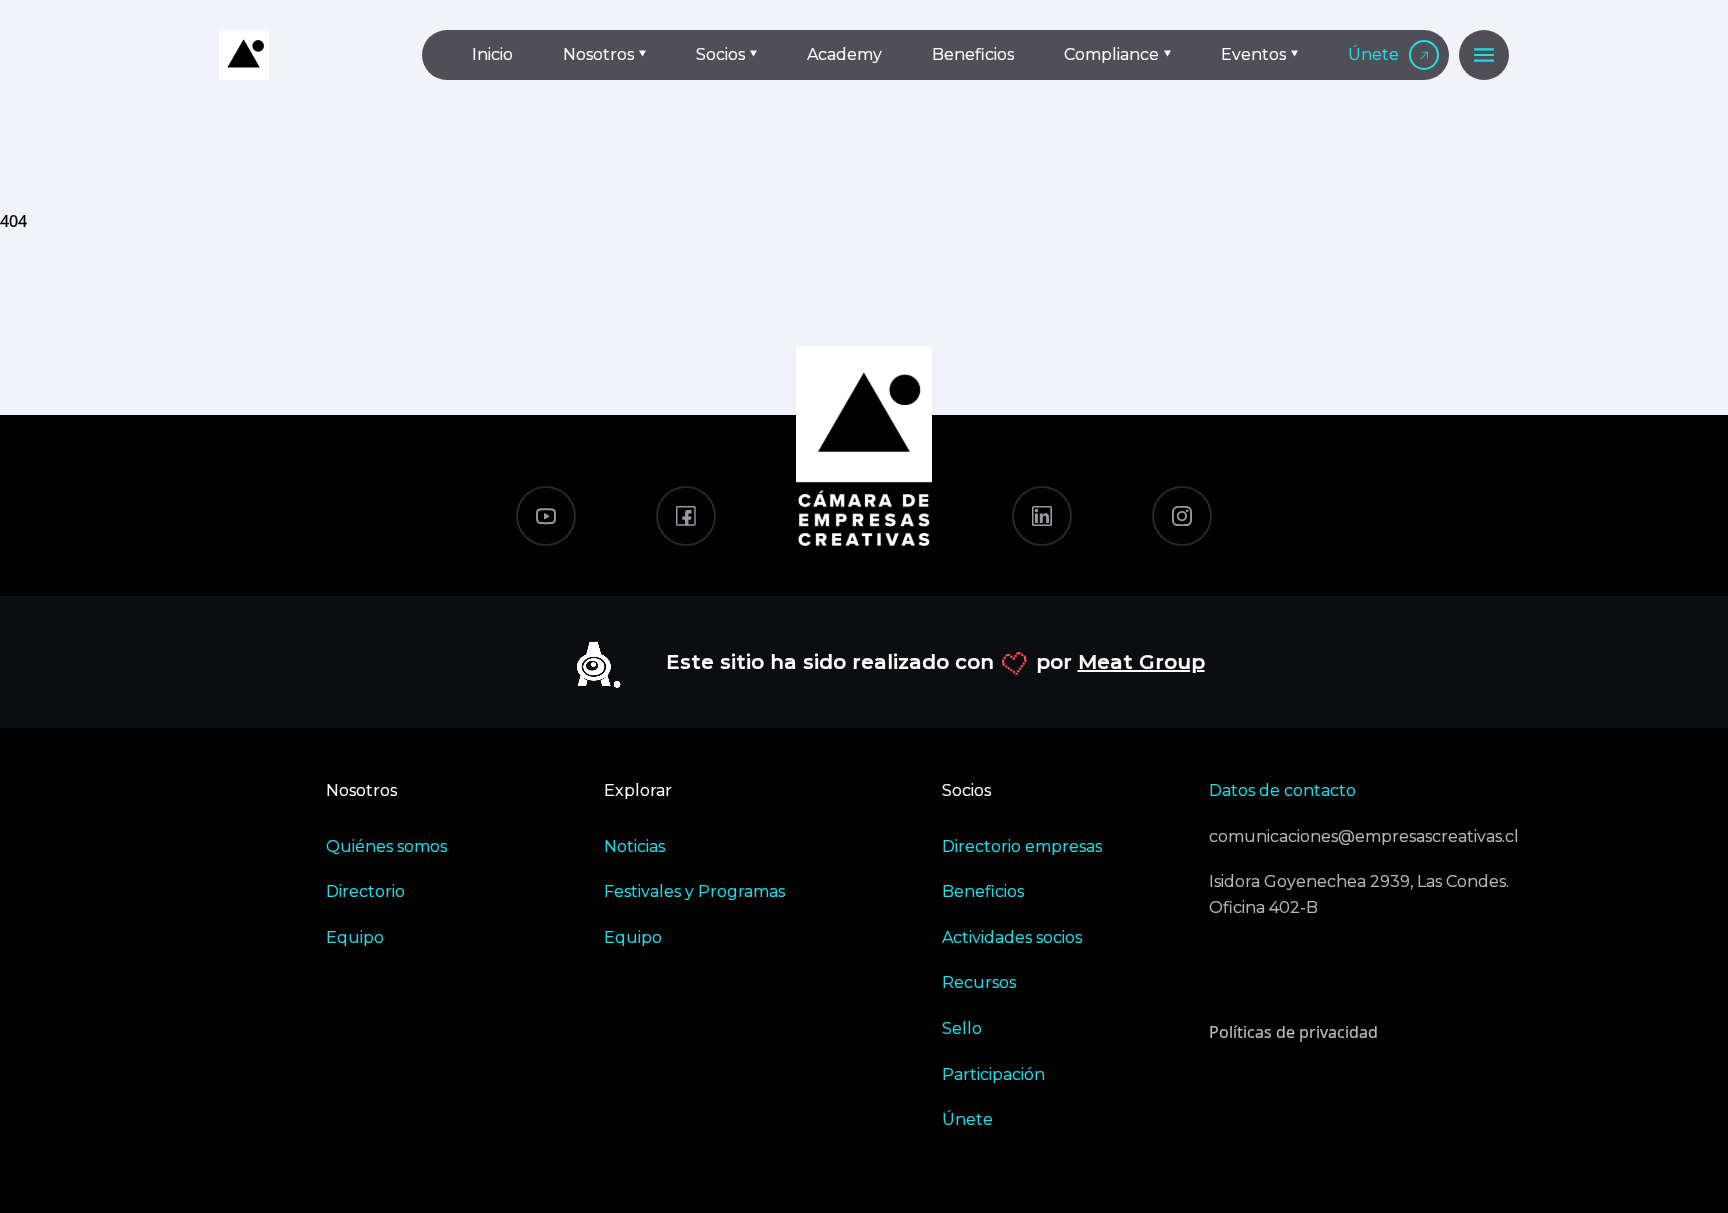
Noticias (634, 846)
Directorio (365, 891)
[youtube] (546, 516)
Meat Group (1141, 662)
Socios (720, 54)
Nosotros (598, 54)
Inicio (492, 54)
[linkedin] (1042, 516)
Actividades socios (1012, 937)
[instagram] (1182, 516)
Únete (1373, 54)
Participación (993, 1074)
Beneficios (973, 54)
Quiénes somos (386, 846)
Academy (844, 54)
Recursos (979, 982)
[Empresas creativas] (304, 55)
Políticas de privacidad (1293, 1032)
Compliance (1111, 54)
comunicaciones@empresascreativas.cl (1359, 836)
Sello (962, 1028)
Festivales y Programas (694, 891)
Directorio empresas (1022, 846)
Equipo (355, 937)
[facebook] (686, 516)
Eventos (1253, 54)
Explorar (638, 790)
